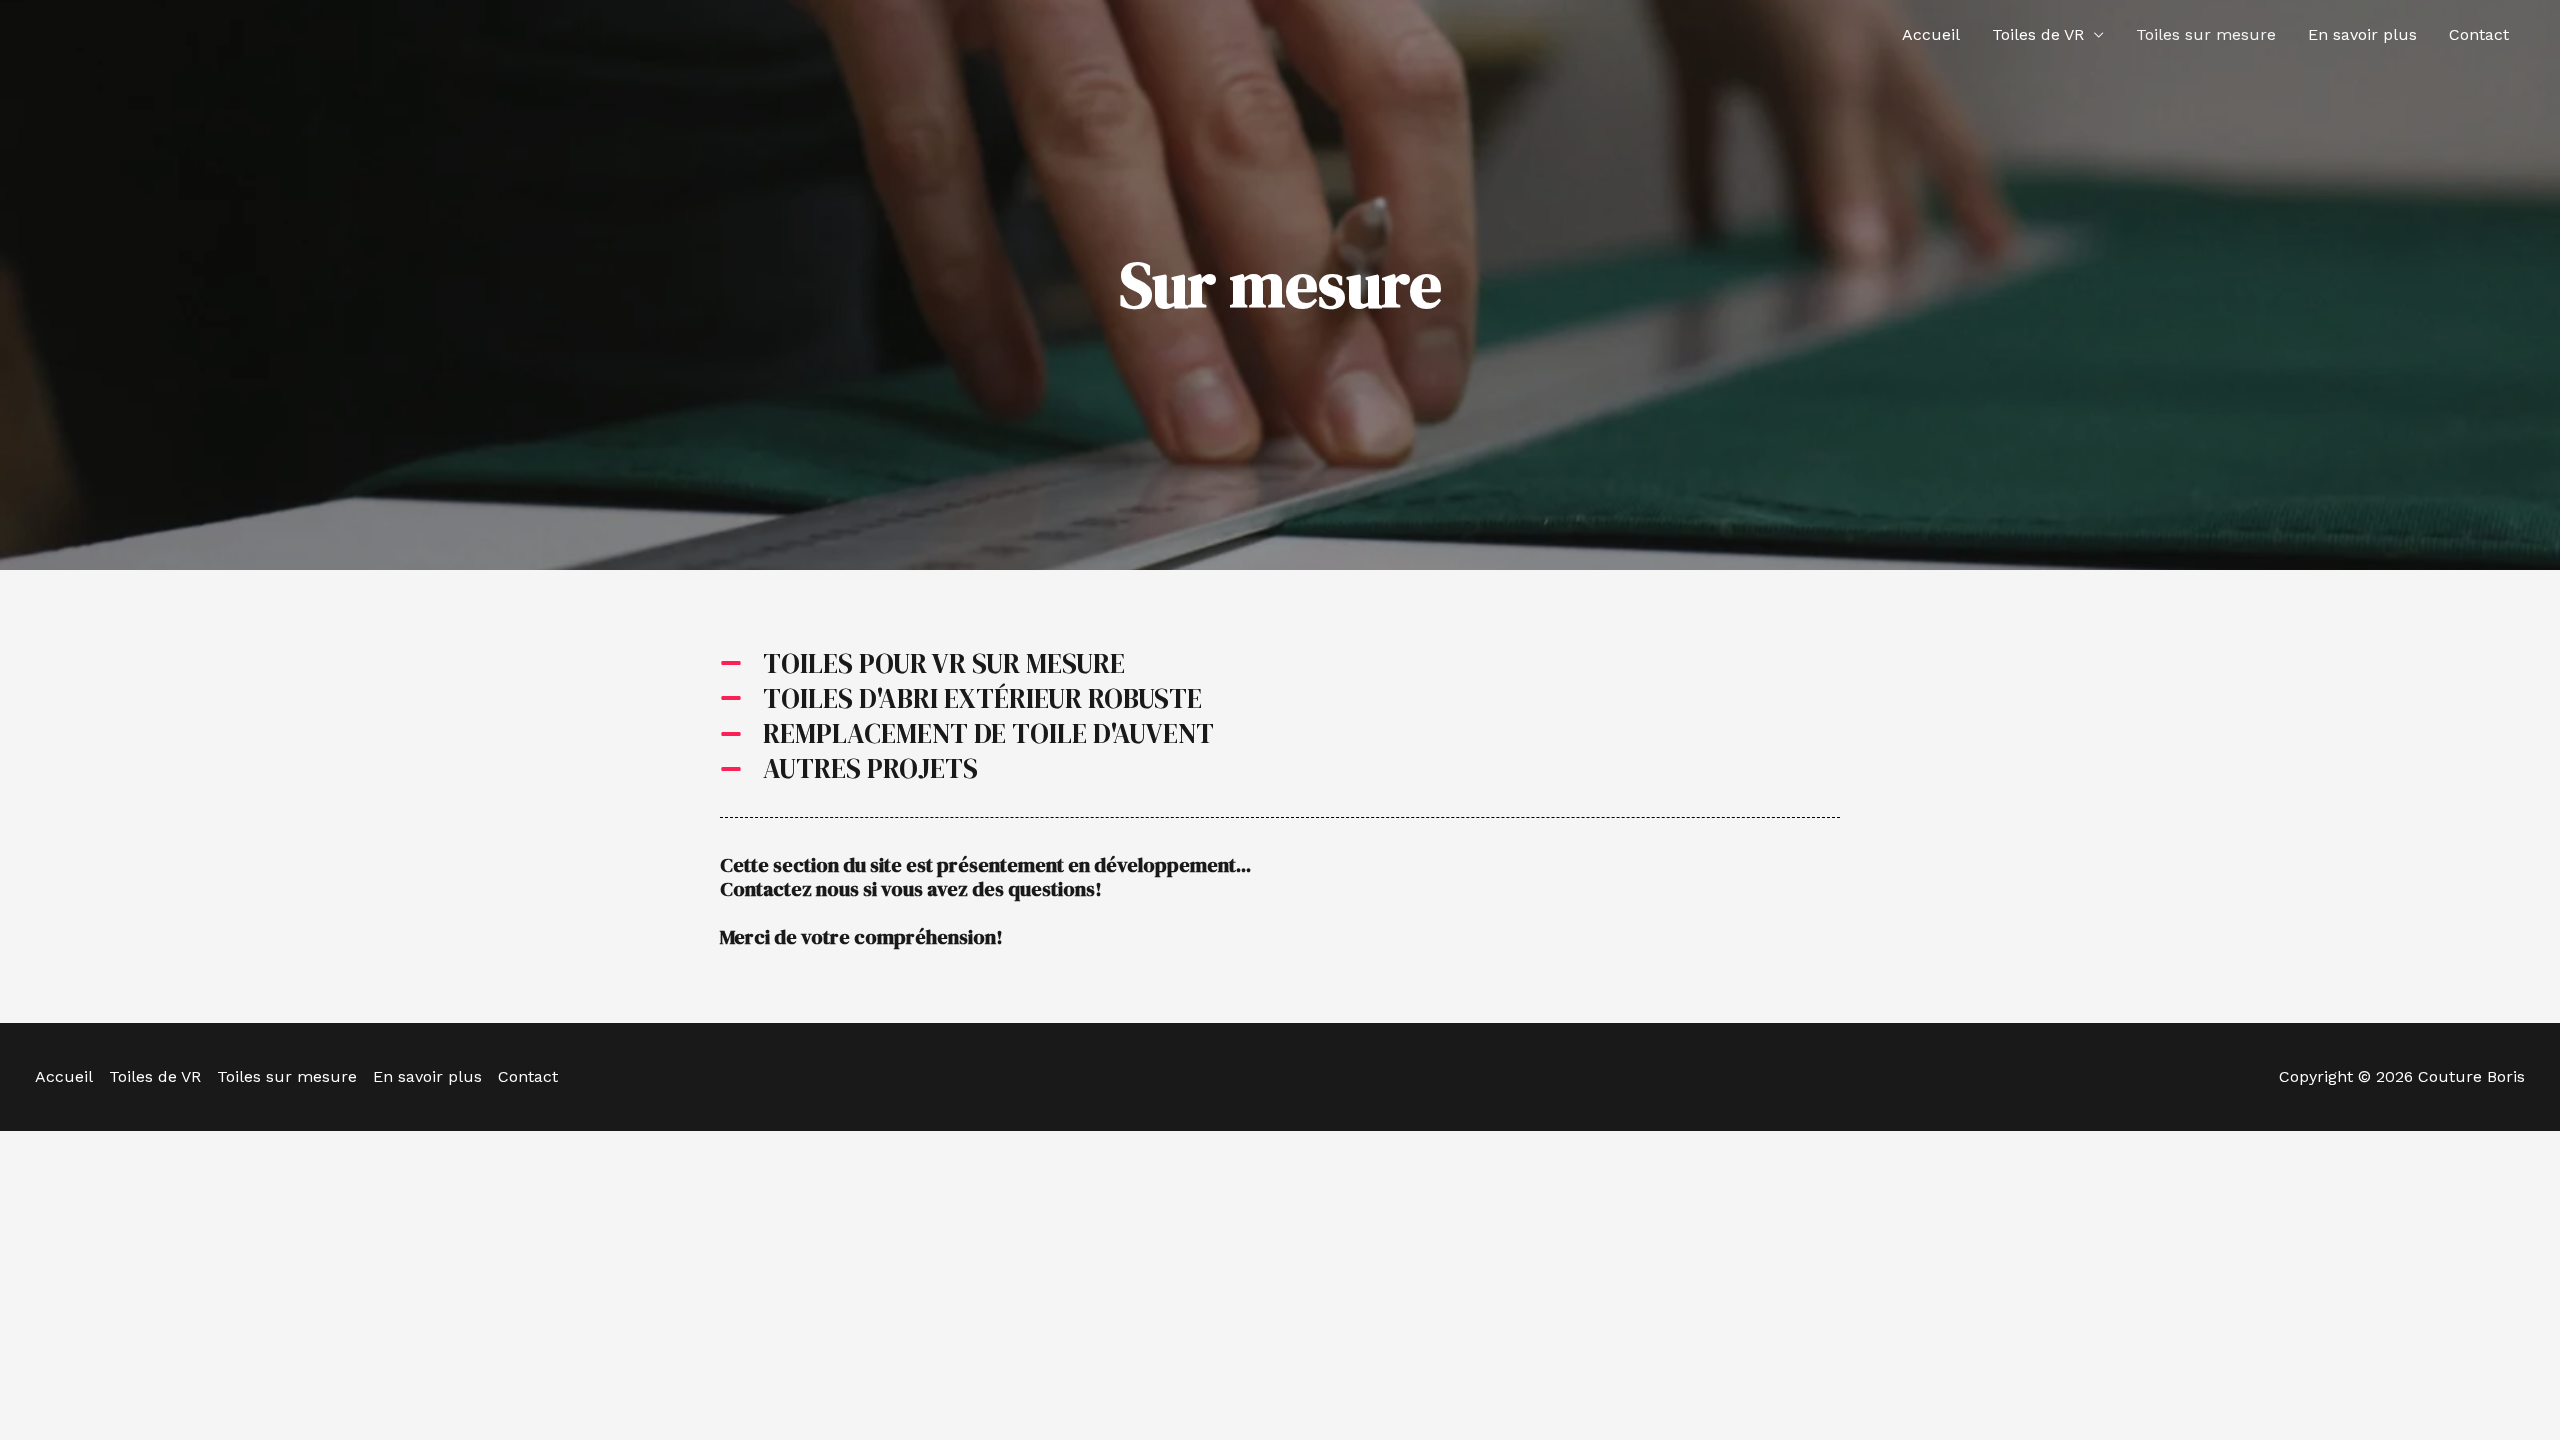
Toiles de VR (2038, 34)
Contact (2479, 34)
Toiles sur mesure (2206, 34)
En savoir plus (2362, 34)
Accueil (1931, 34)
